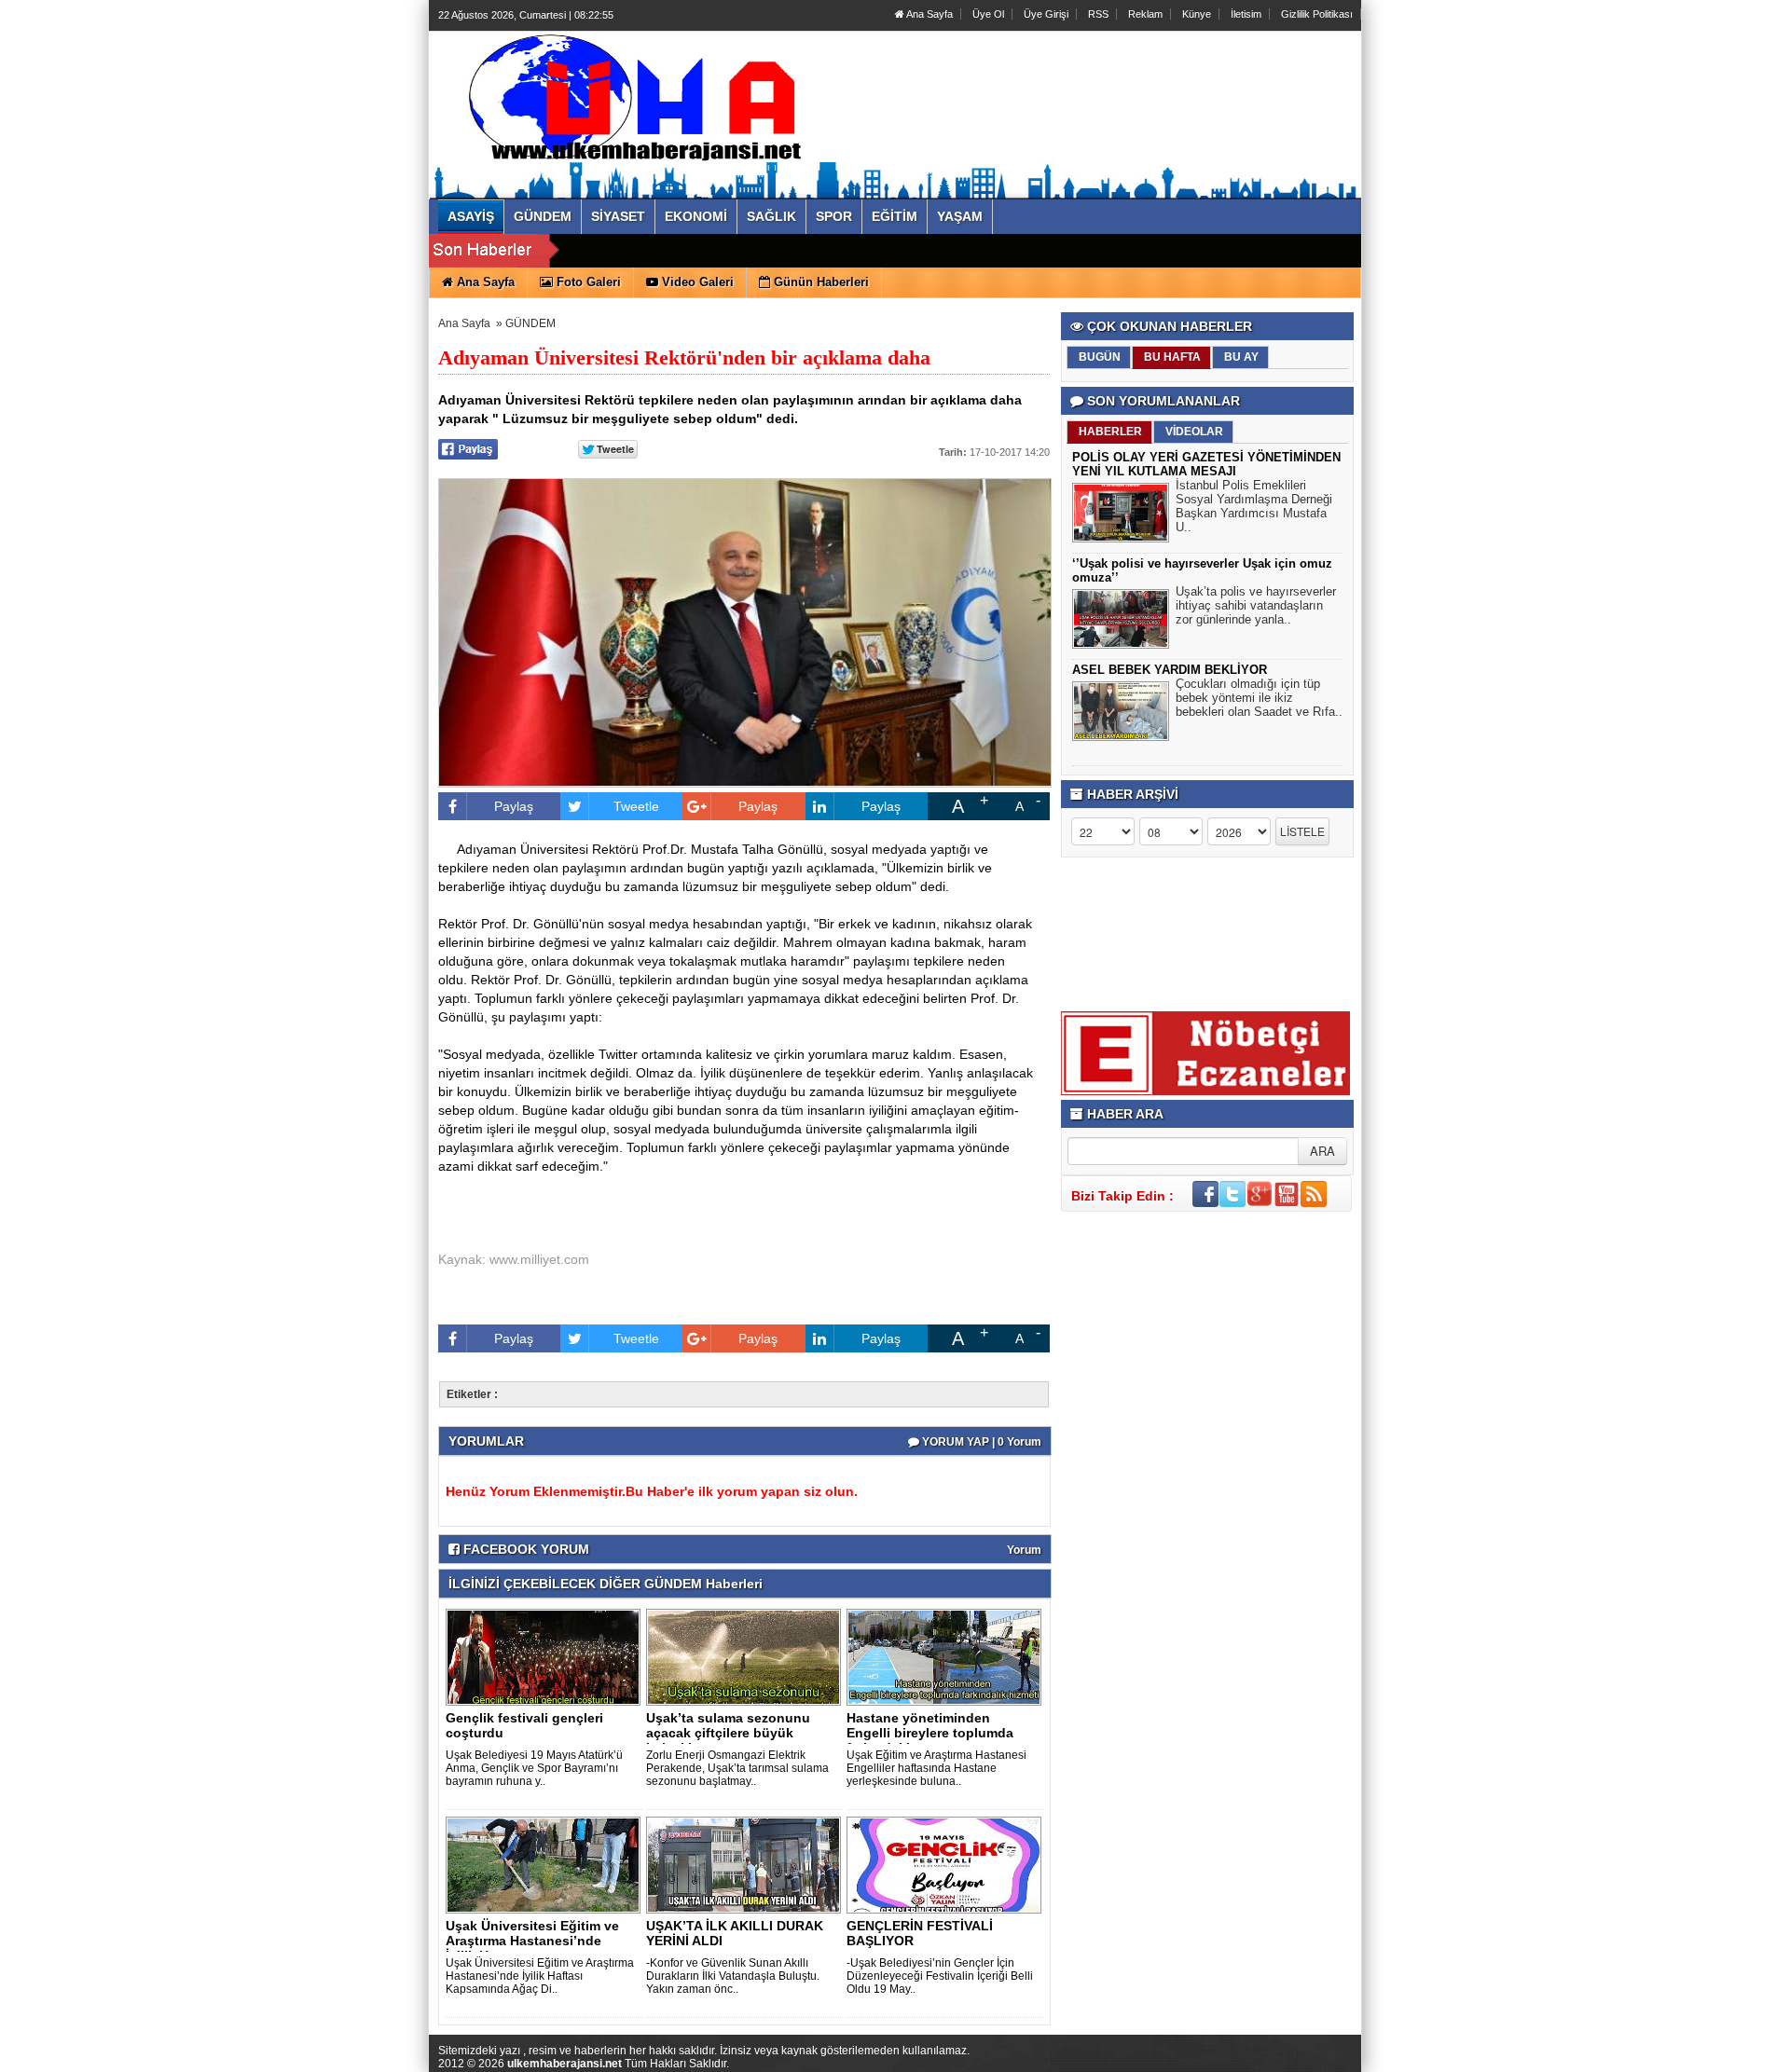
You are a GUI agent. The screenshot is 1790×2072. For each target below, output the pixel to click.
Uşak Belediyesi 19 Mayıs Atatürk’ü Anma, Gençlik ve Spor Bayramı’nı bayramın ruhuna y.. (534, 1768)
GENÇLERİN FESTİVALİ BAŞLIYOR (920, 1933)
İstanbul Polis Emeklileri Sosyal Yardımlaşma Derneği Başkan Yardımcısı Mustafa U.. (1254, 506)
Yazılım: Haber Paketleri (1249, 2057)
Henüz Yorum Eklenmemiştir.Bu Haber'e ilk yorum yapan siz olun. (652, 1491)
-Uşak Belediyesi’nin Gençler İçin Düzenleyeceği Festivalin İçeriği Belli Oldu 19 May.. (940, 1976)
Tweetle (636, 806)
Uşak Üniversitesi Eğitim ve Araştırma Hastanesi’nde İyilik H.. (532, 1941)
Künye (1197, 14)
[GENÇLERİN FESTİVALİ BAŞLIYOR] (947, 1864)
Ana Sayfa (929, 14)
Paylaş (514, 806)
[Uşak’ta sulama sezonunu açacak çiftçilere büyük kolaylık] (747, 1656)
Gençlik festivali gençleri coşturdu (524, 1725)
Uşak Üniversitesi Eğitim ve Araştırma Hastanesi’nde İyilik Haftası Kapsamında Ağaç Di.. (540, 1976)
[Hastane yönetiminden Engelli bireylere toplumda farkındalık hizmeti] (947, 1656)
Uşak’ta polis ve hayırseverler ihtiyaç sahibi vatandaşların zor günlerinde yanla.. (1256, 605)
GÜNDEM (530, 323)
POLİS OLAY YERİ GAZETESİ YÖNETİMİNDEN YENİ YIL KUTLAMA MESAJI (1206, 464)
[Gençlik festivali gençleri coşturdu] (546, 1656)
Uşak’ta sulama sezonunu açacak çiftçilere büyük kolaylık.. (728, 1733)
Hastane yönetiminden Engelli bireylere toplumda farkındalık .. (930, 1733)
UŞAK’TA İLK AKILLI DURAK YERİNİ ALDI (735, 1933)
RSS (1098, 14)
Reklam (1145, 14)
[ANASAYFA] (641, 96)
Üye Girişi (1046, 14)
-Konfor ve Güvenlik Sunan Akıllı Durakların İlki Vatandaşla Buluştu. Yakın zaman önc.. (733, 1976)
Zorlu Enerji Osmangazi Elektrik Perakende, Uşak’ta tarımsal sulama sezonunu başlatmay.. (737, 1768)
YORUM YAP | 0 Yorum (980, 1442)
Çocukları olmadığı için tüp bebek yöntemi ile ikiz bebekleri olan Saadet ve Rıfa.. (1259, 698)
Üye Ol (988, 14)
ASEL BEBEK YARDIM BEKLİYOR (1170, 670)
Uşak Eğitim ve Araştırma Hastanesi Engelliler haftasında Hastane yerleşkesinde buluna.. (936, 1768)
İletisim (1246, 14)
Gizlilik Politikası (1317, 14)
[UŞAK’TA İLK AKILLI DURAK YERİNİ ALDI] (747, 1864)
